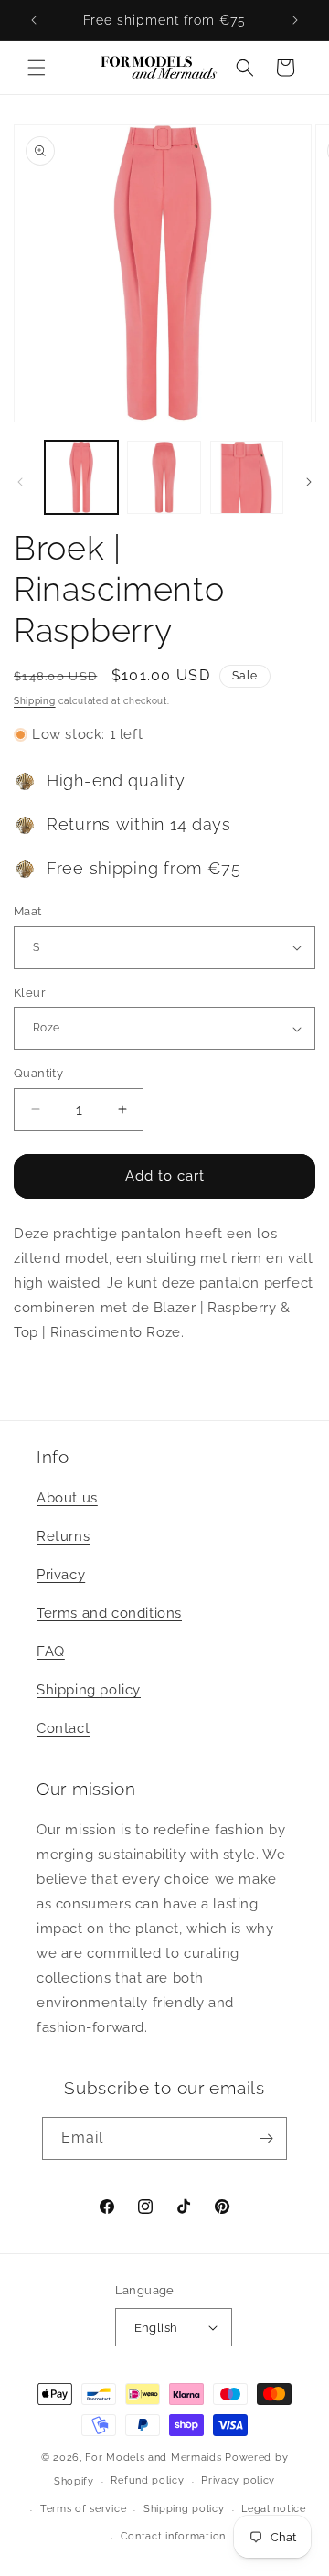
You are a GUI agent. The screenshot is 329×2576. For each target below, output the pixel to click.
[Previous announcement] (34, 20)
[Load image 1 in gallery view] (81, 477)
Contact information (173, 2536)
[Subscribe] (266, 2138)
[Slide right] (309, 482)
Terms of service (83, 2509)
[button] (37, 68)
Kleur (30, 993)
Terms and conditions (109, 1613)
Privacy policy (238, 2480)
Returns (63, 1536)
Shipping (35, 701)
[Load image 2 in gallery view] (164, 477)
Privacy (61, 1575)
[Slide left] (20, 482)
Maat (28, 911)
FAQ (51, 1651)
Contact (63, 1728)
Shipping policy (89, 1690)
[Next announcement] (295, 20)
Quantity (38, 1073)
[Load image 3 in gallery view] (247, 477)
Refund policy (147, 2480)
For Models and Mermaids (153, 2458)
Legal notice (273, 2509)
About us (67, 1498)
